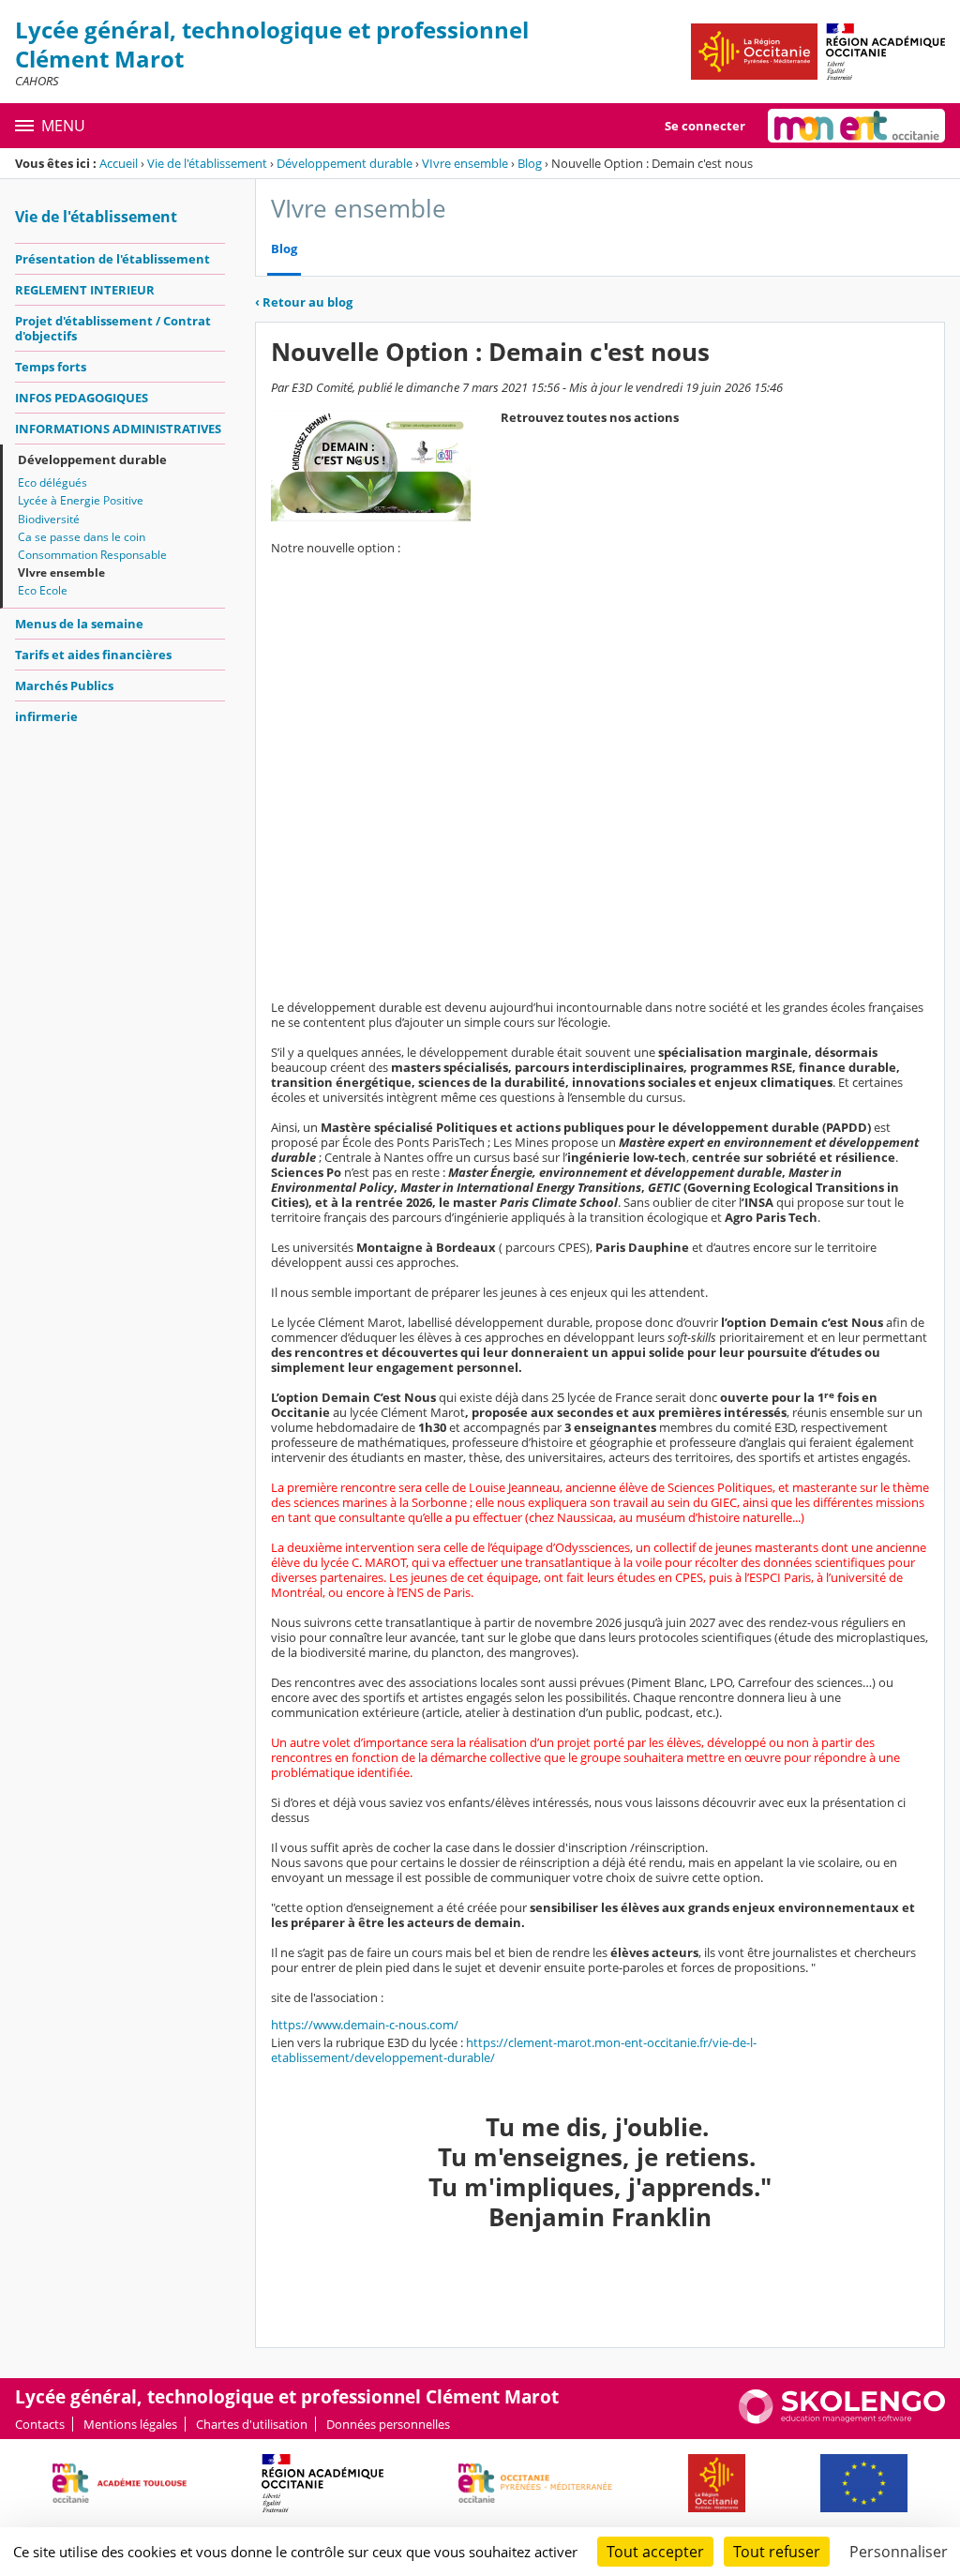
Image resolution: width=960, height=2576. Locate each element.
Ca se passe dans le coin (82, 537)
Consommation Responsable (92, 555)
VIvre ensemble (465, 163)
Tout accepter (655, 2552)
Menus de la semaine (79, 624)
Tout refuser (777, 2552)
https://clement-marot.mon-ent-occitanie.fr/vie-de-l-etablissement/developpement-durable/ (514, 2050)
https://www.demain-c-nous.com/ (365, 2025)
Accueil (119, 163)
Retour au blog (304, 302)
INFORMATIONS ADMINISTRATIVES (118, 429)
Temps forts (51, 367)
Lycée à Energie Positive (81, 500)
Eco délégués (52, 482)
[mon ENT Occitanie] (856, 126)
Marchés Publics (64, 685)
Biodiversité (49, 519)
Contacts (40, 2424)
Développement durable (345, 163)
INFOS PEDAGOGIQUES (82, 398)
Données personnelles (388, 2424)
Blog (530, 163)
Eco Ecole (43, 590)
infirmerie (46, 716)
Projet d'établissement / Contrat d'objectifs (113, 328)
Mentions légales (130, 2424)
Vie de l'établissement (207, 163)
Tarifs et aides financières (93, 655)
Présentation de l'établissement (112, 259)
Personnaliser (899, 2552)
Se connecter (705, 126)
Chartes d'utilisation (252, 2424)
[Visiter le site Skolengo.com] (842, 2419)
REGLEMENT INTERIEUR (85, 290)
